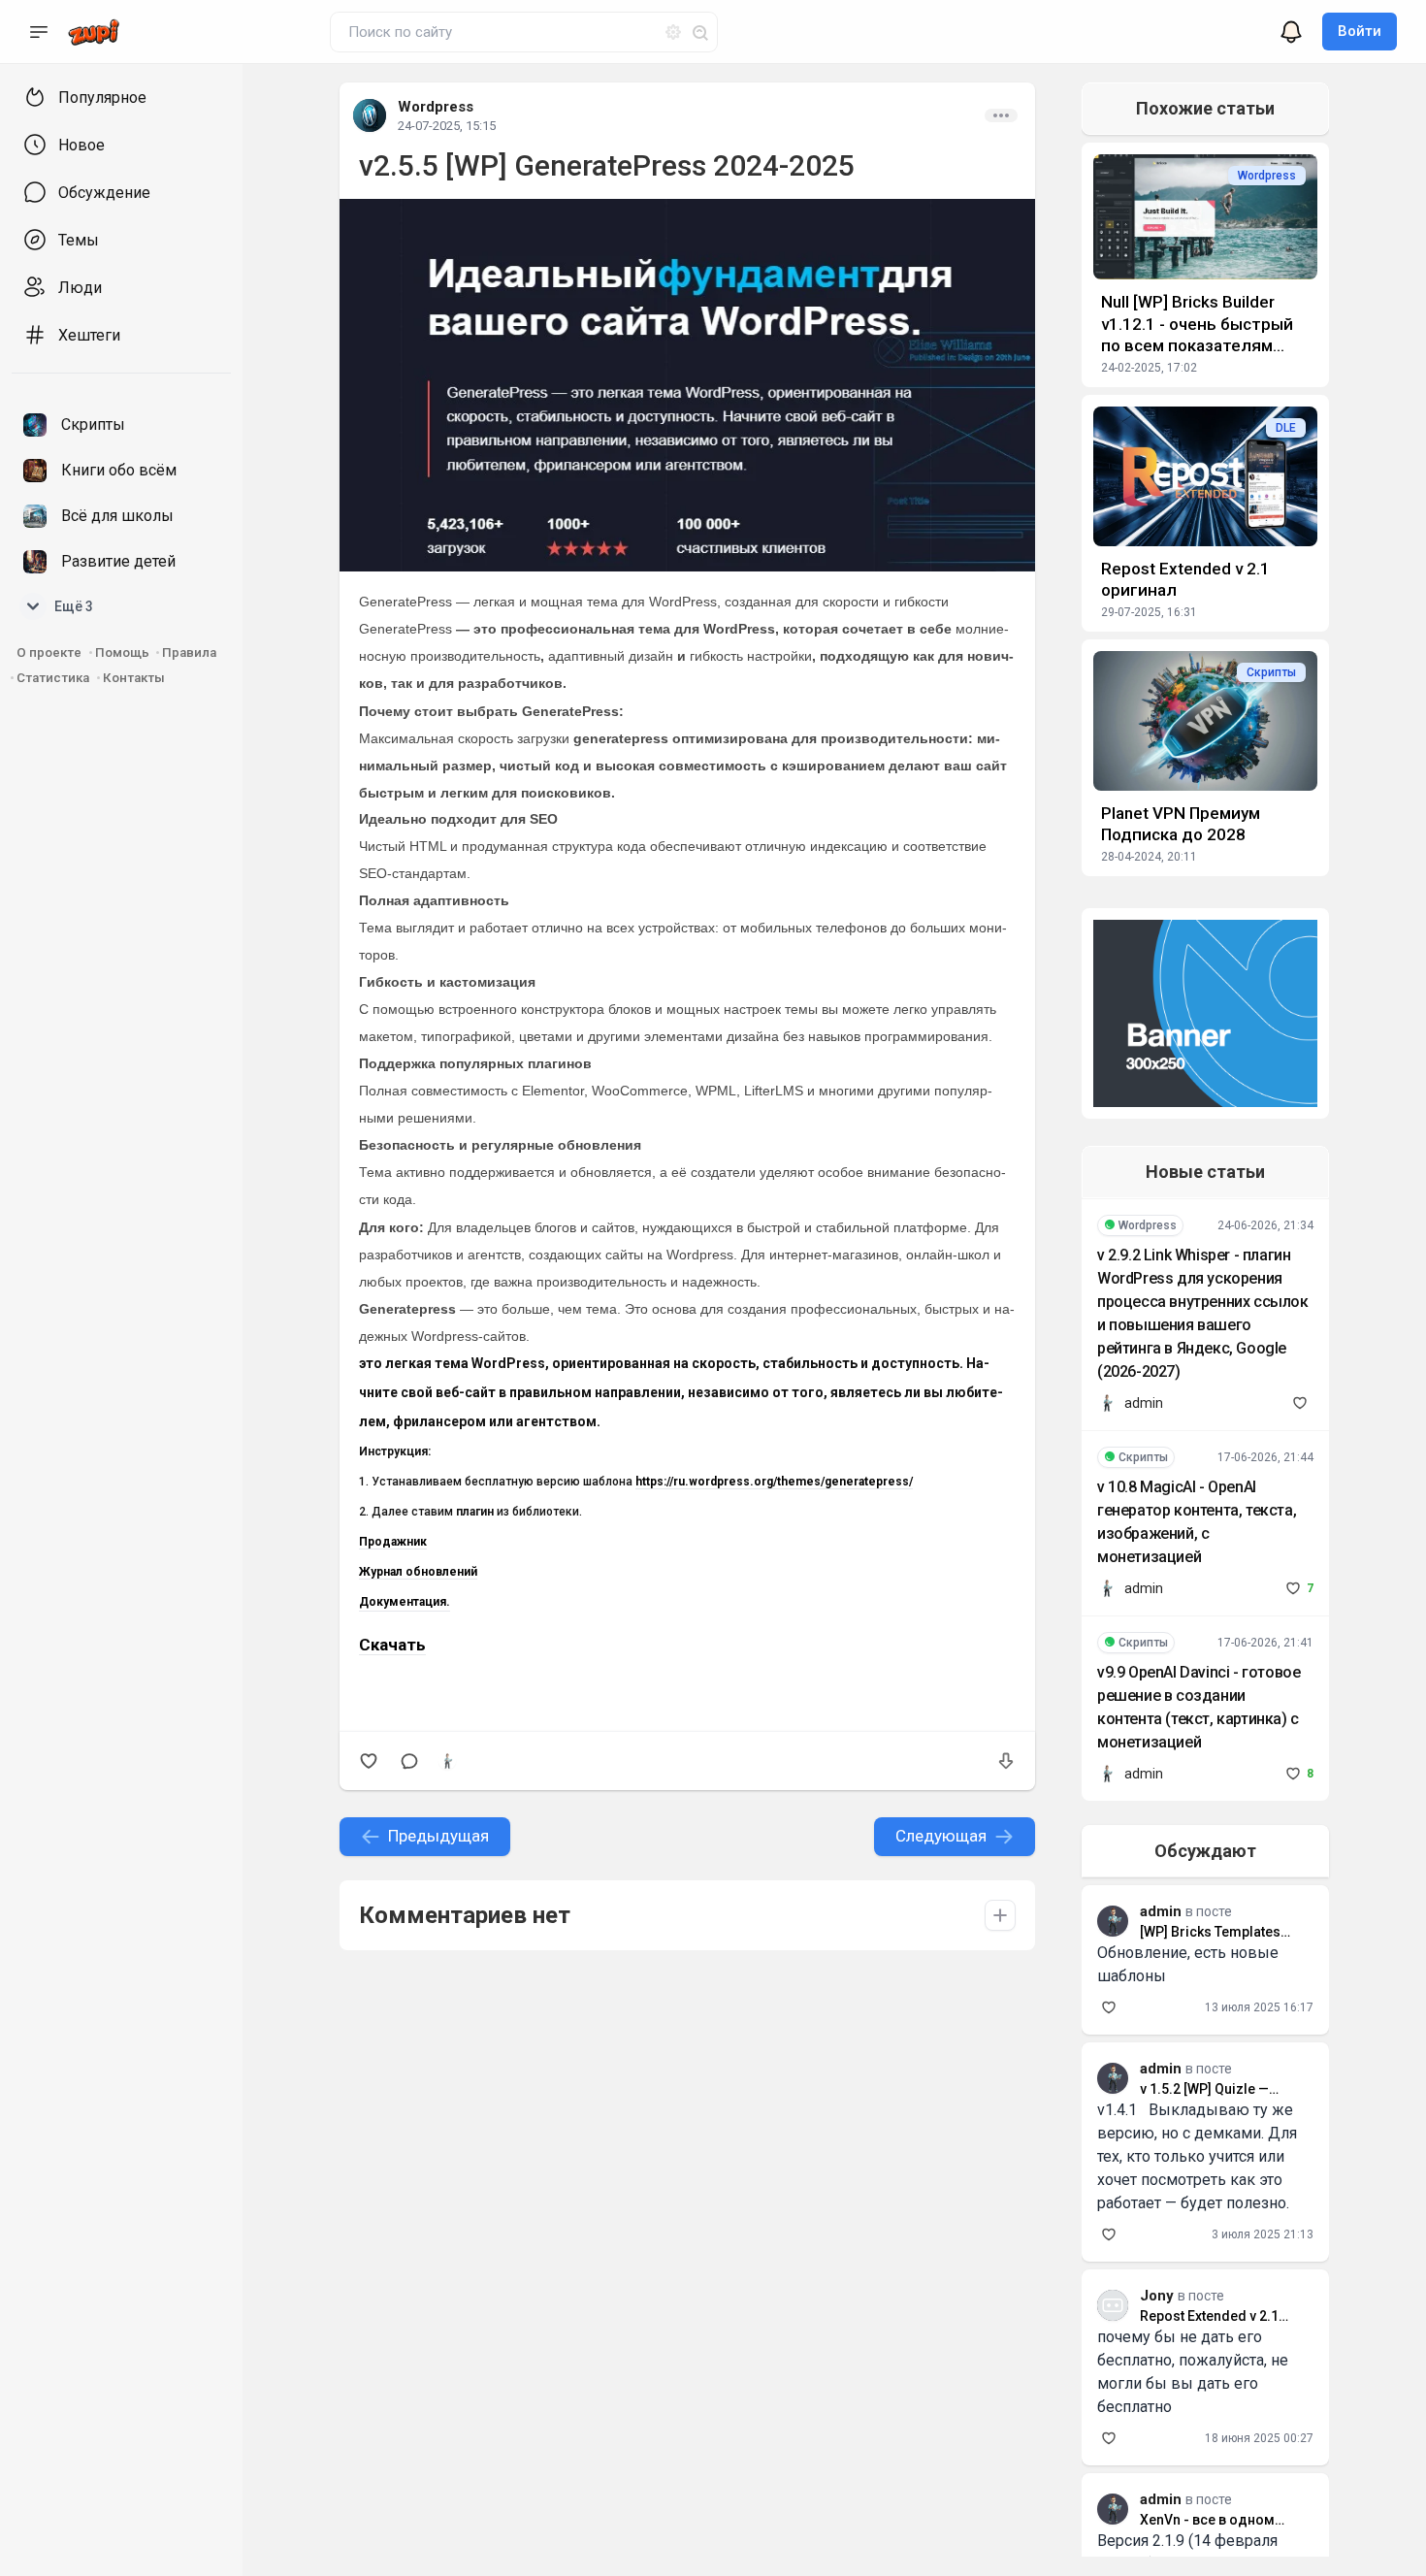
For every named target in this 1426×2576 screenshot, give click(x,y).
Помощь (124, 652)
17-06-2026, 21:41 (1265, 1643)
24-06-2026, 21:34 (1265, 1225)
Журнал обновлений (418, 1572)
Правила (189, 652)
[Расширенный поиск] (665, 29)
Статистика (53, 678)
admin (1144, 1403)
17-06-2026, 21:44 (1265, 1457)
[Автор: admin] (447, 1761)
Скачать (392, 1645)
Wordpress (436, 107)
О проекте (49, 652)
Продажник (393, 1542)
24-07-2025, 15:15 (447, 126)
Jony (1157, 2296)
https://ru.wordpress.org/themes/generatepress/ (774, 1482)
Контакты (134, 678)
